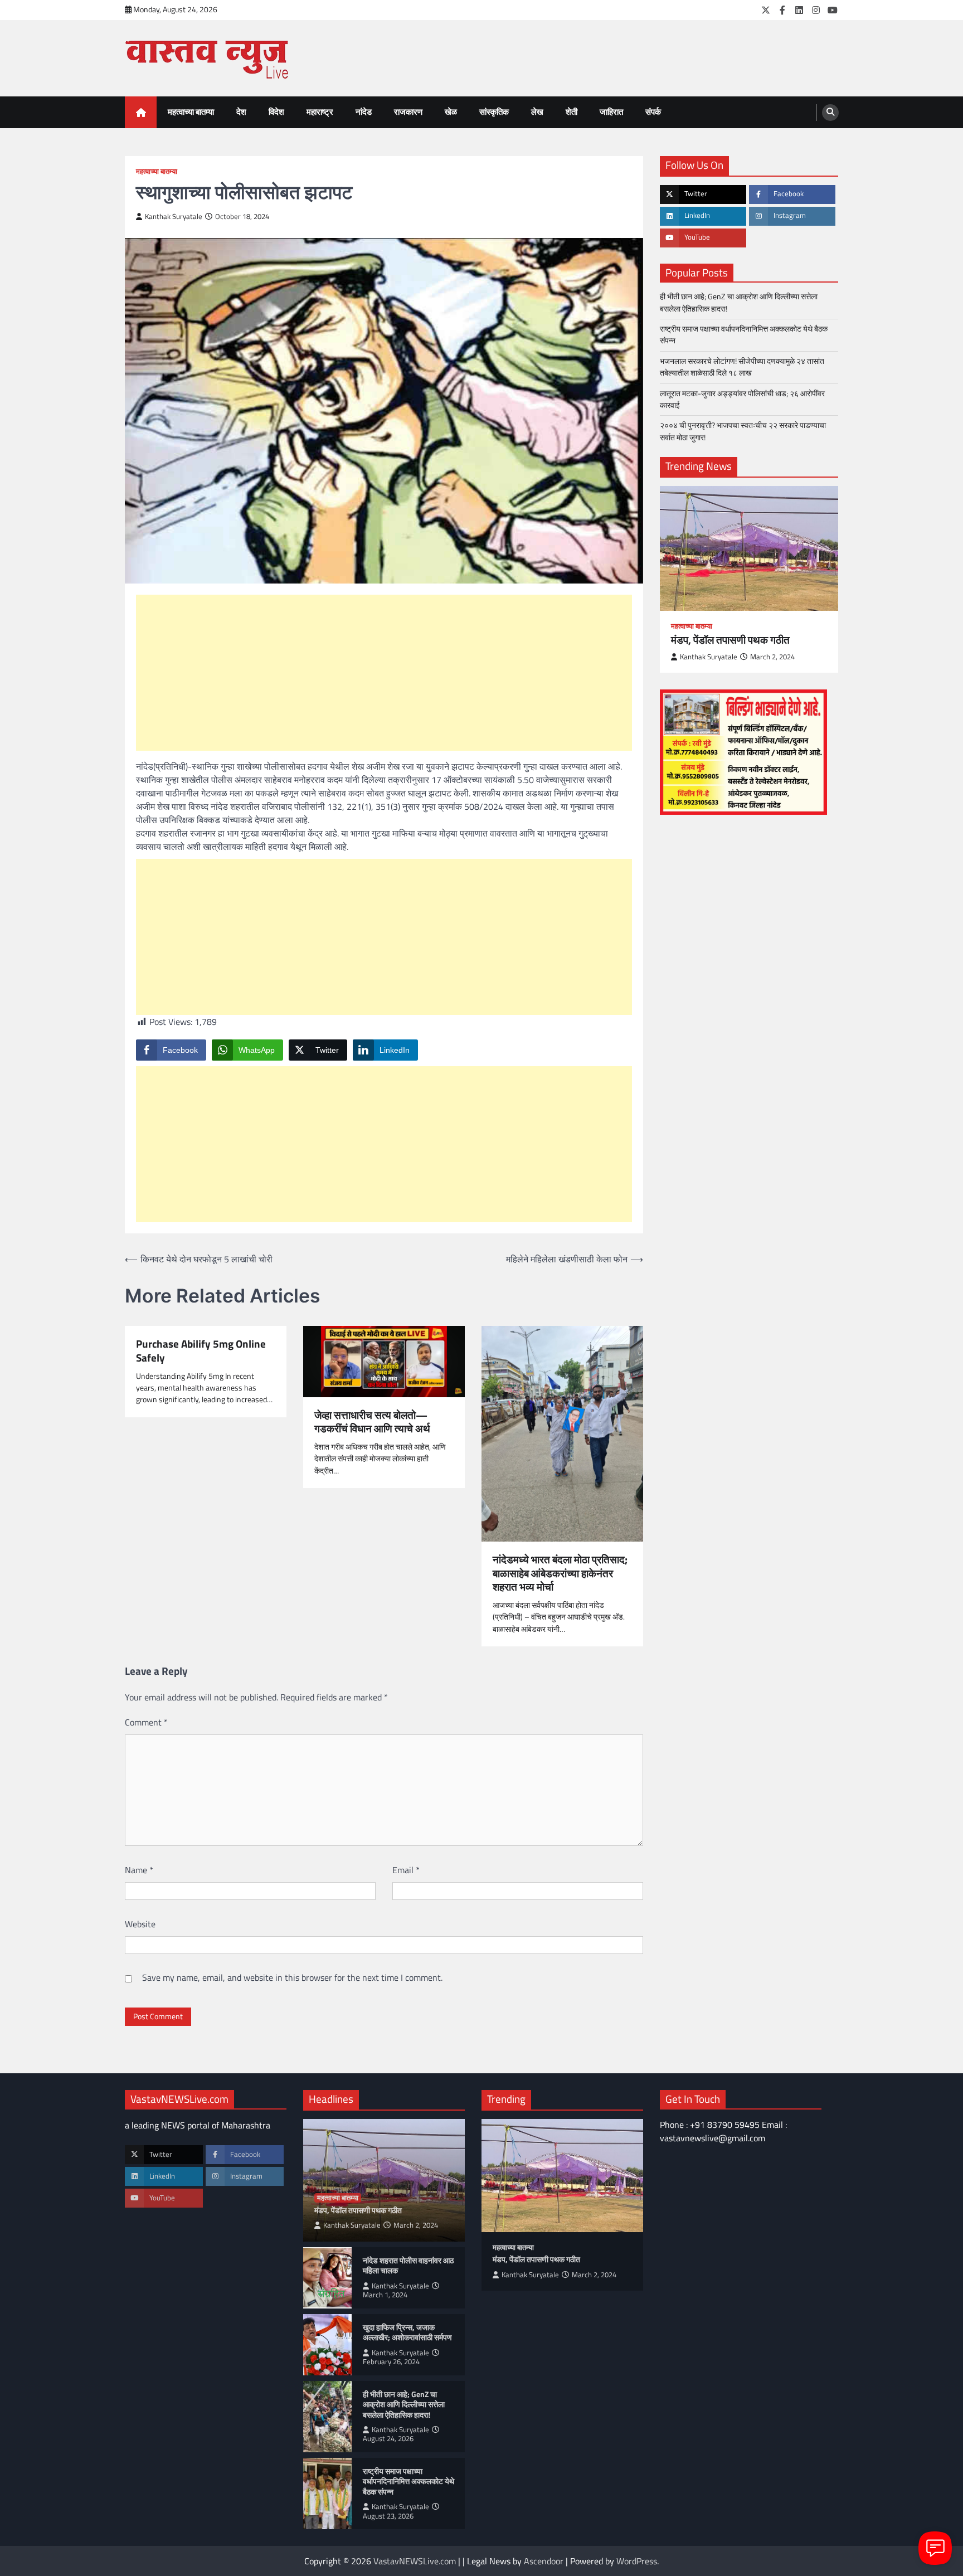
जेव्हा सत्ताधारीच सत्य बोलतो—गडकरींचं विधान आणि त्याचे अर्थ (372, 1422)
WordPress (637, 2561)
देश (241, 112)
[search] (830, 113)
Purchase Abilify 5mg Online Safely (201, 1351)
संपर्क (653, 112)
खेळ (451, 112)
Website (140, 1924)
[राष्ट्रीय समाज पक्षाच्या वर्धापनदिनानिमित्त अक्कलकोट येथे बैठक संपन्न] (327, 2494)
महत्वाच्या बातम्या (191, 112)
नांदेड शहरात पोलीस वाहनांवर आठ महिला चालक (408, 2266)
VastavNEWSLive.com (415, 2561)
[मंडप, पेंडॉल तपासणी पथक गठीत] (749, 548)
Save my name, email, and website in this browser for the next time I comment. (292, 1977)
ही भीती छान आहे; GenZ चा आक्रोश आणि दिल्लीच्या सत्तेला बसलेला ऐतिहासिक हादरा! (739, 303)
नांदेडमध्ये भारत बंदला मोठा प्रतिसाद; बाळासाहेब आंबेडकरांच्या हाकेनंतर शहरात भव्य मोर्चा (560, 1573)
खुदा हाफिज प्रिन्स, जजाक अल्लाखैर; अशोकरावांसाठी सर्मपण (407, 2333)
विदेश (276, 112)
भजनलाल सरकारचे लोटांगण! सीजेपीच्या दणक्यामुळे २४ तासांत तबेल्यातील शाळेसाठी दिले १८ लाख (742, 367)
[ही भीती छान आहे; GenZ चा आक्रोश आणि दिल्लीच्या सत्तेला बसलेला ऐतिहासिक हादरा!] (327, 2417)
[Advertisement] (384, 673)
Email (406, 1870)
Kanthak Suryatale (174, 217)
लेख (537, 112)
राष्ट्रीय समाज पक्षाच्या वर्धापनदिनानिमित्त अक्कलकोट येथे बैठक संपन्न (744, 335)
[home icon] (141, 112)
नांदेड (364, 112)
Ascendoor (544, 2561)
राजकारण (408, 112)
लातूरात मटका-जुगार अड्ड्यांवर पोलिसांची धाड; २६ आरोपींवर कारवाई (742, 399)
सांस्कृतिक (494, 112)
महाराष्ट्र (320, 112)
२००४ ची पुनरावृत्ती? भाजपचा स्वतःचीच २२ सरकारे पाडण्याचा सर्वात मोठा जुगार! (743, 431)
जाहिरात (611, 112)
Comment (146, 1722)
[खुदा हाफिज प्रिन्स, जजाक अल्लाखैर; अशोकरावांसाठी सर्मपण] (327, 2345)
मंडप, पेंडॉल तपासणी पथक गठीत (730, 640)
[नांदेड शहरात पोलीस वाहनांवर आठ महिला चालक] (327, 2278)
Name (139, 1870)
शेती (572, 112)
